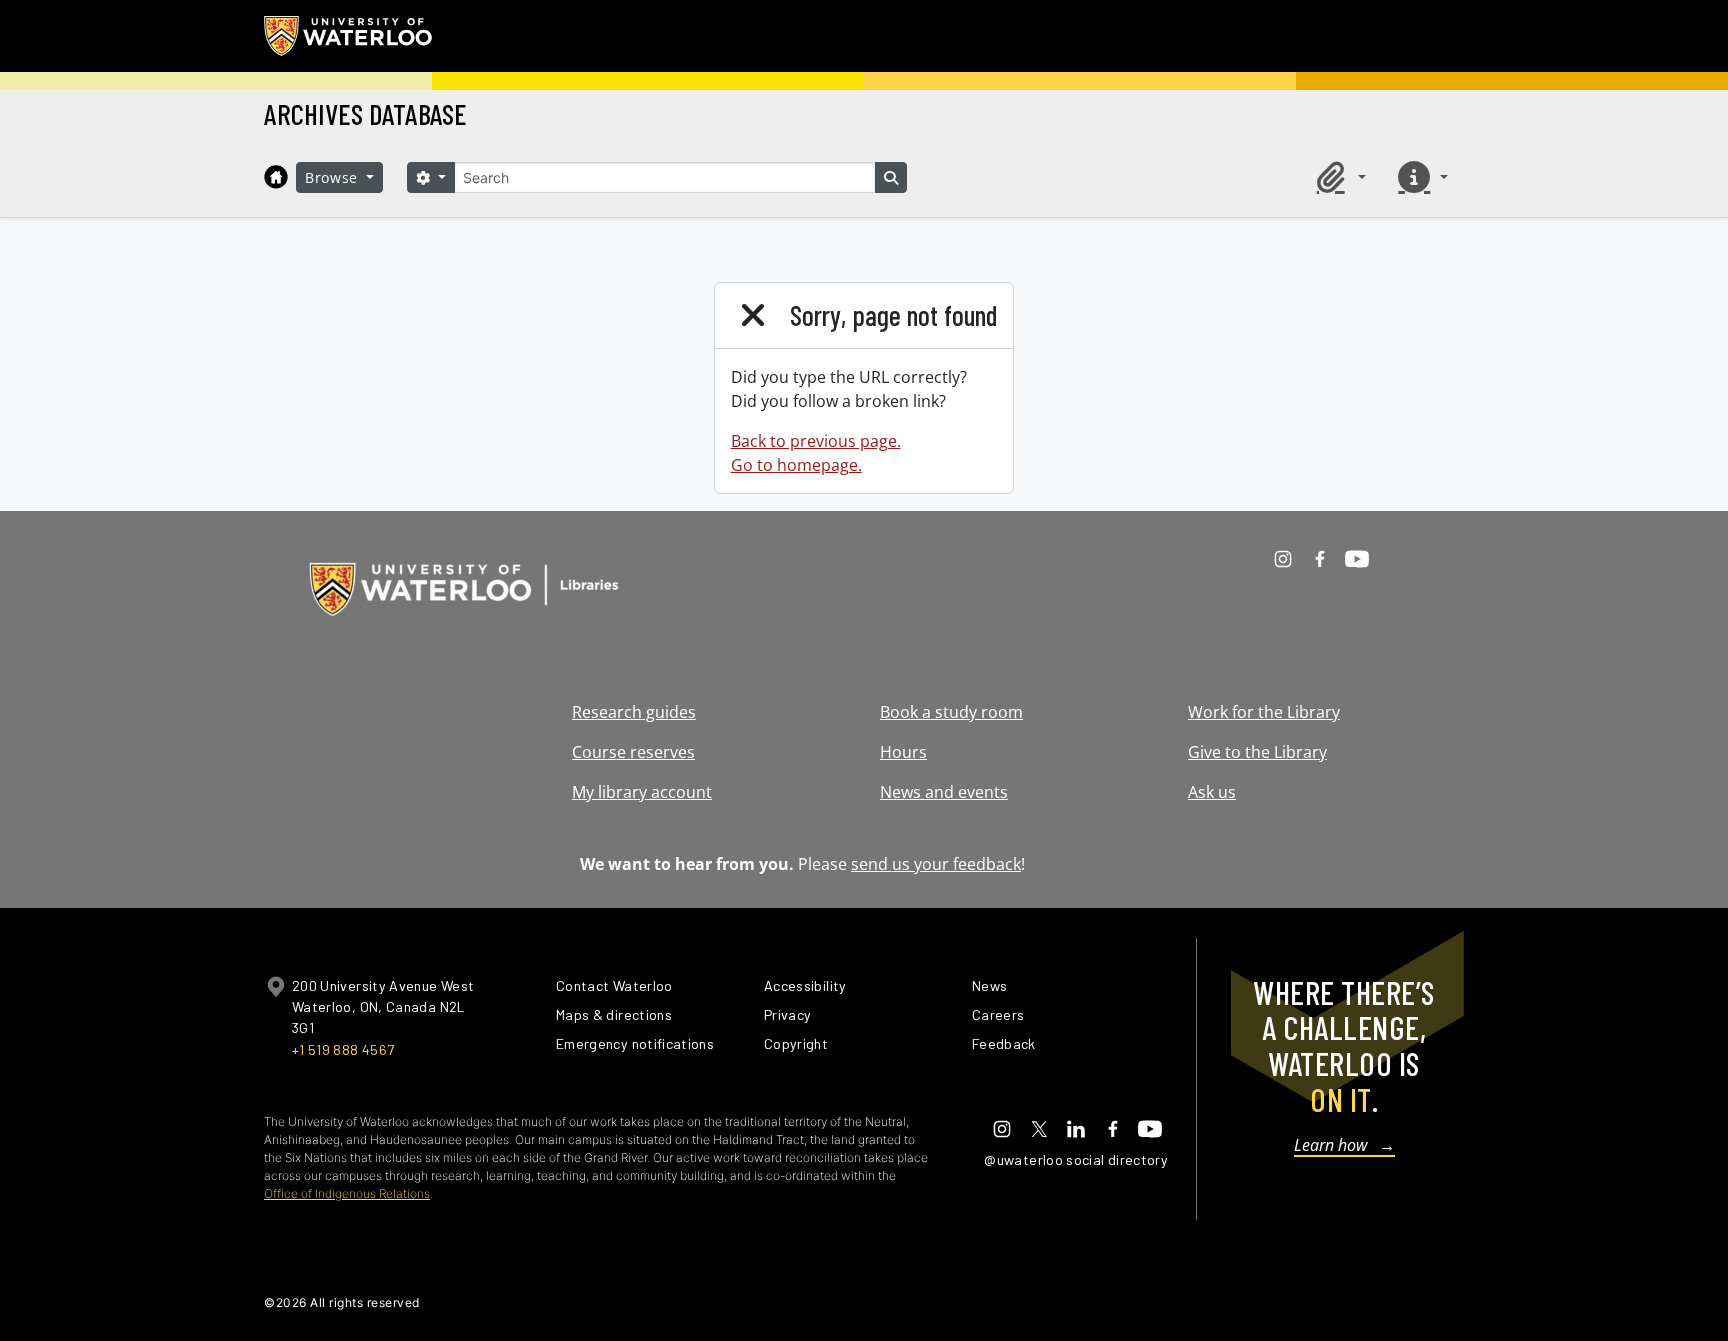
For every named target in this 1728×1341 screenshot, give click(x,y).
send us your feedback (936, 864)
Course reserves (633, 752)
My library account (642, 792)
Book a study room (951, 712)
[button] (1338, 177)
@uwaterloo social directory (1076, 1159)
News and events (944, 792)
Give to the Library (1257, 752)
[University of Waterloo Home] (349, 36)
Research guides (634, 712)
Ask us (1212, 792)
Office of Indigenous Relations (347, 1193)
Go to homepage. (796, 465)
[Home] (276, 177)
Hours (903, 752)
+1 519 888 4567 (343, 1049)
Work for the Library (1264, 712)
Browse (334, 177)
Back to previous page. (816, 441)
